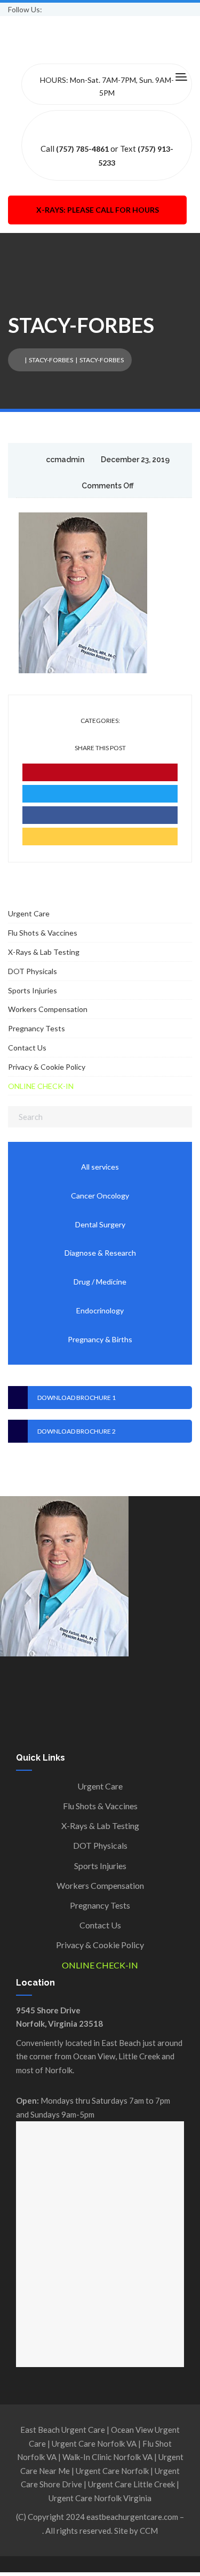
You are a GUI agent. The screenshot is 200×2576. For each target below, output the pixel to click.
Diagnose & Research (100, 1253)
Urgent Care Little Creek (131, 2484)
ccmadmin (65, 460)
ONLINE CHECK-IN (41, 1086)
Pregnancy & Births (100, 1339)
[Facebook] (100, 815)
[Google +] (100, 836)
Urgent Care (29, 913)
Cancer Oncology (100, 1196)
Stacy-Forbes (51, 360)
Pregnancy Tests (37, 1028)
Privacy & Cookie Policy (47, 1067)
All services (100, 1167)
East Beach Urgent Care (63, 2430)
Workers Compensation (48, 1009)
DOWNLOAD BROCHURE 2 (77, 1431)
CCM (149, 2531)
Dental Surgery (100, 1224)
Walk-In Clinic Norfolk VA (107, 2457)
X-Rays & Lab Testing (44, 952)
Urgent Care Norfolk (112, 2471)
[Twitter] (100, 794)
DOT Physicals (33, 971)
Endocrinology (100, 1310)
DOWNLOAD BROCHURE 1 (77, 1398)
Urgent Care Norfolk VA (94, 2443)
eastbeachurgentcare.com (132, 2517)
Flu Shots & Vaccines (43, 933)
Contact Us (27, 1048)
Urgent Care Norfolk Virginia (100, 2498)
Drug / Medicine (100, 1282)
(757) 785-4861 (82, 149)
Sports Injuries (33, 990)
